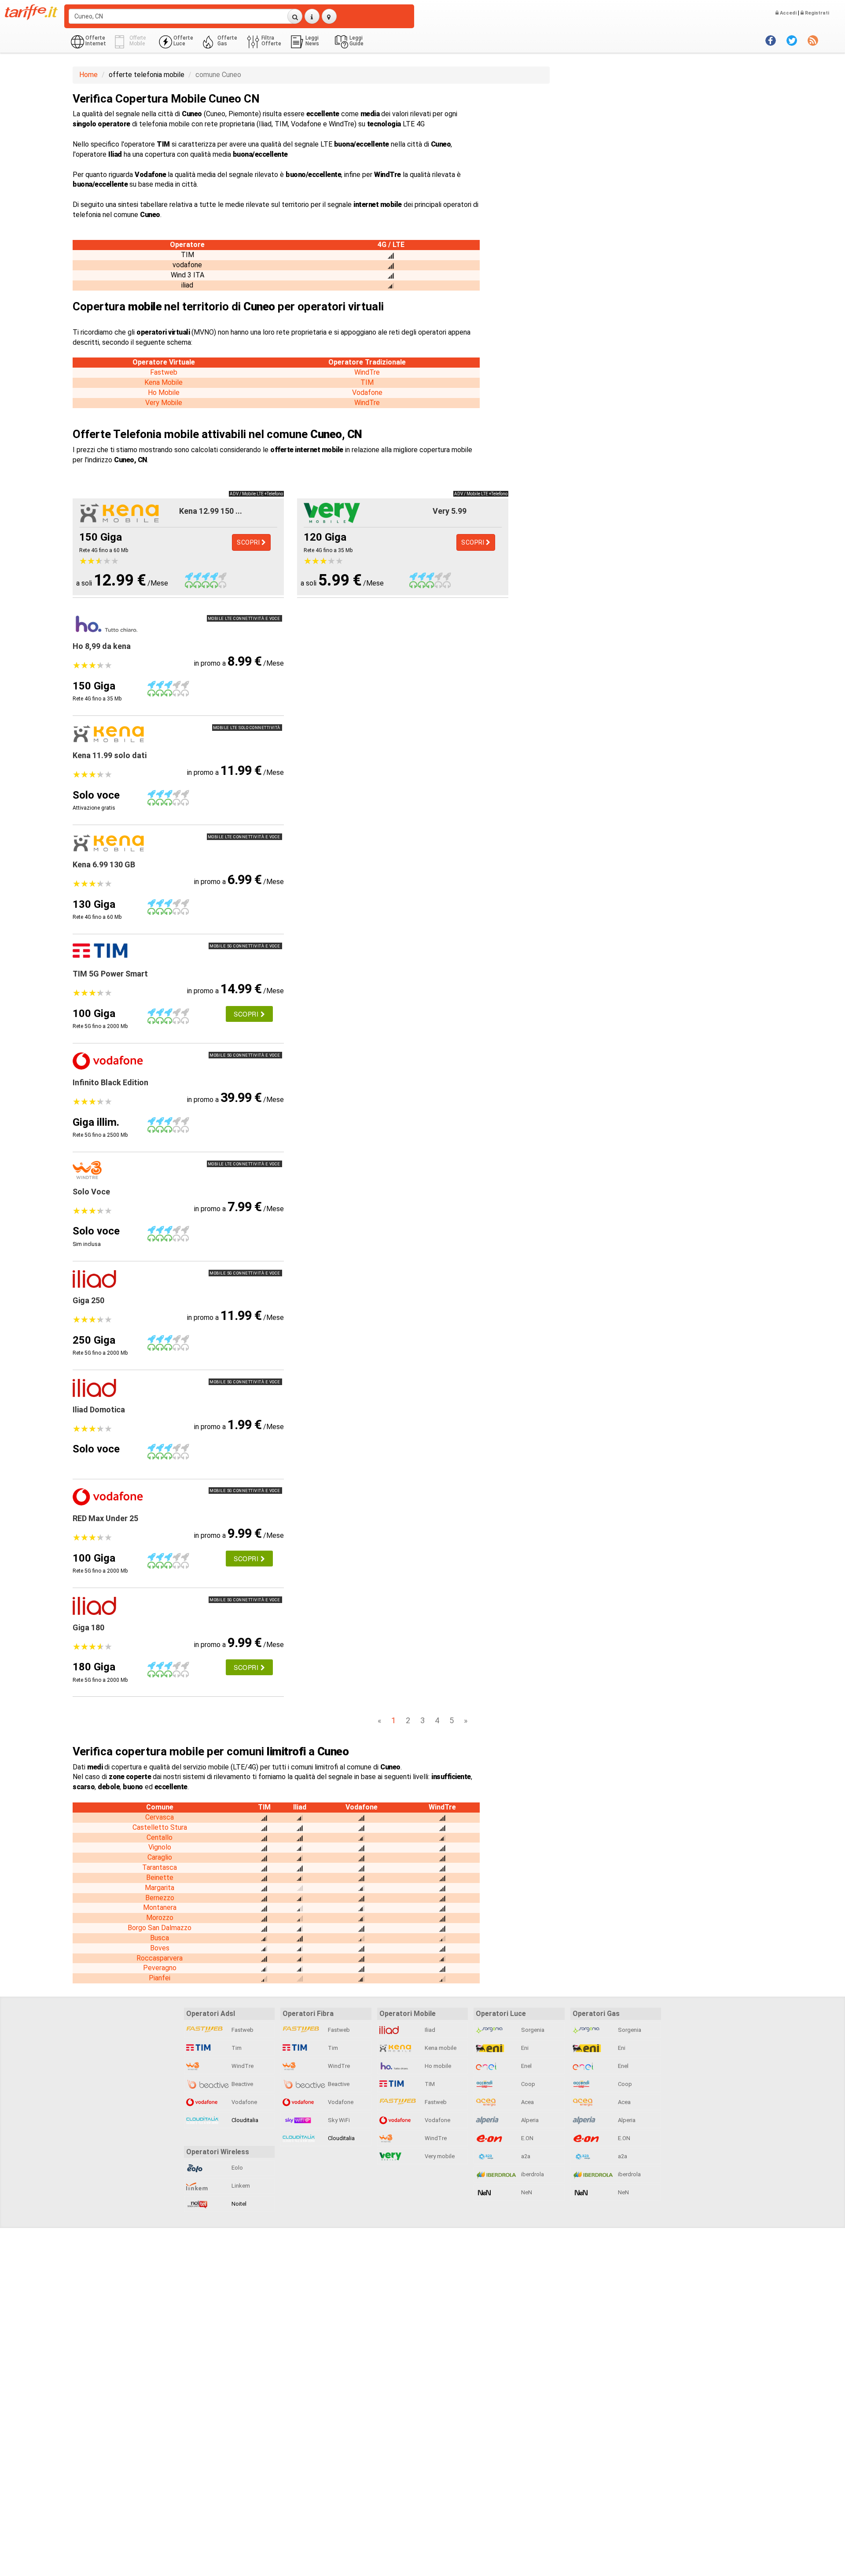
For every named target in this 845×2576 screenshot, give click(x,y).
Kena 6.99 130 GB (104, 864)
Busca (160, 1938)
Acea (527, 2102)
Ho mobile (437, 2066)
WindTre (367, 372)
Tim (236, 2048)
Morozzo (160, 1918)
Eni (524, 2048)
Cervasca (160, 1817)
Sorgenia (532, 2030)
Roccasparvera (160, 1958)
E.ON (527, 2138)
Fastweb (164, 372)
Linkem (240, 2186)
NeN (526, 2192)
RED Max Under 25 (105, 1518)
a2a (525, 2156)
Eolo (237, 2168)
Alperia (529, 2120)
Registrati (816, 13)
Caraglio (160, 1857)
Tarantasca (160, 1867)
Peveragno (160, 1968)
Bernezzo (160, 1898)
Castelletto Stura (160, 1827)
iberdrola (532, 2174)
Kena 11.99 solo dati (110, 755)
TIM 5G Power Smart (110, 974)
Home (88, 75)
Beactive (242, 2084)
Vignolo (160, 1847)
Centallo (160, 1837)
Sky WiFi (338, 2120)
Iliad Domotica (99, 1410)
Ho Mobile (164, 392)
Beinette (160, 1878)
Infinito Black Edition (110, 1082)
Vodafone (367, 392)
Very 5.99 (450, 511)
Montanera (160, 1907)
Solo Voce (91, 1192)
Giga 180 (88, 1627)
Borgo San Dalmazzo (160, 1928)
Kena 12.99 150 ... (211, 511)
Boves (160, 1948)
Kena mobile (440, 2048)
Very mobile (439, 2156)
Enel (526, 2066)
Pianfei (160, 1978)
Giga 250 (88, 1300)
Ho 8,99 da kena (102, 646)
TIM (367, 382)
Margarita (160, 1888)
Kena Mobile (163, 382)
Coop (527, 2084)
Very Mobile (164, 403)
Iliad (429, 2030)
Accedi (788, 13)
